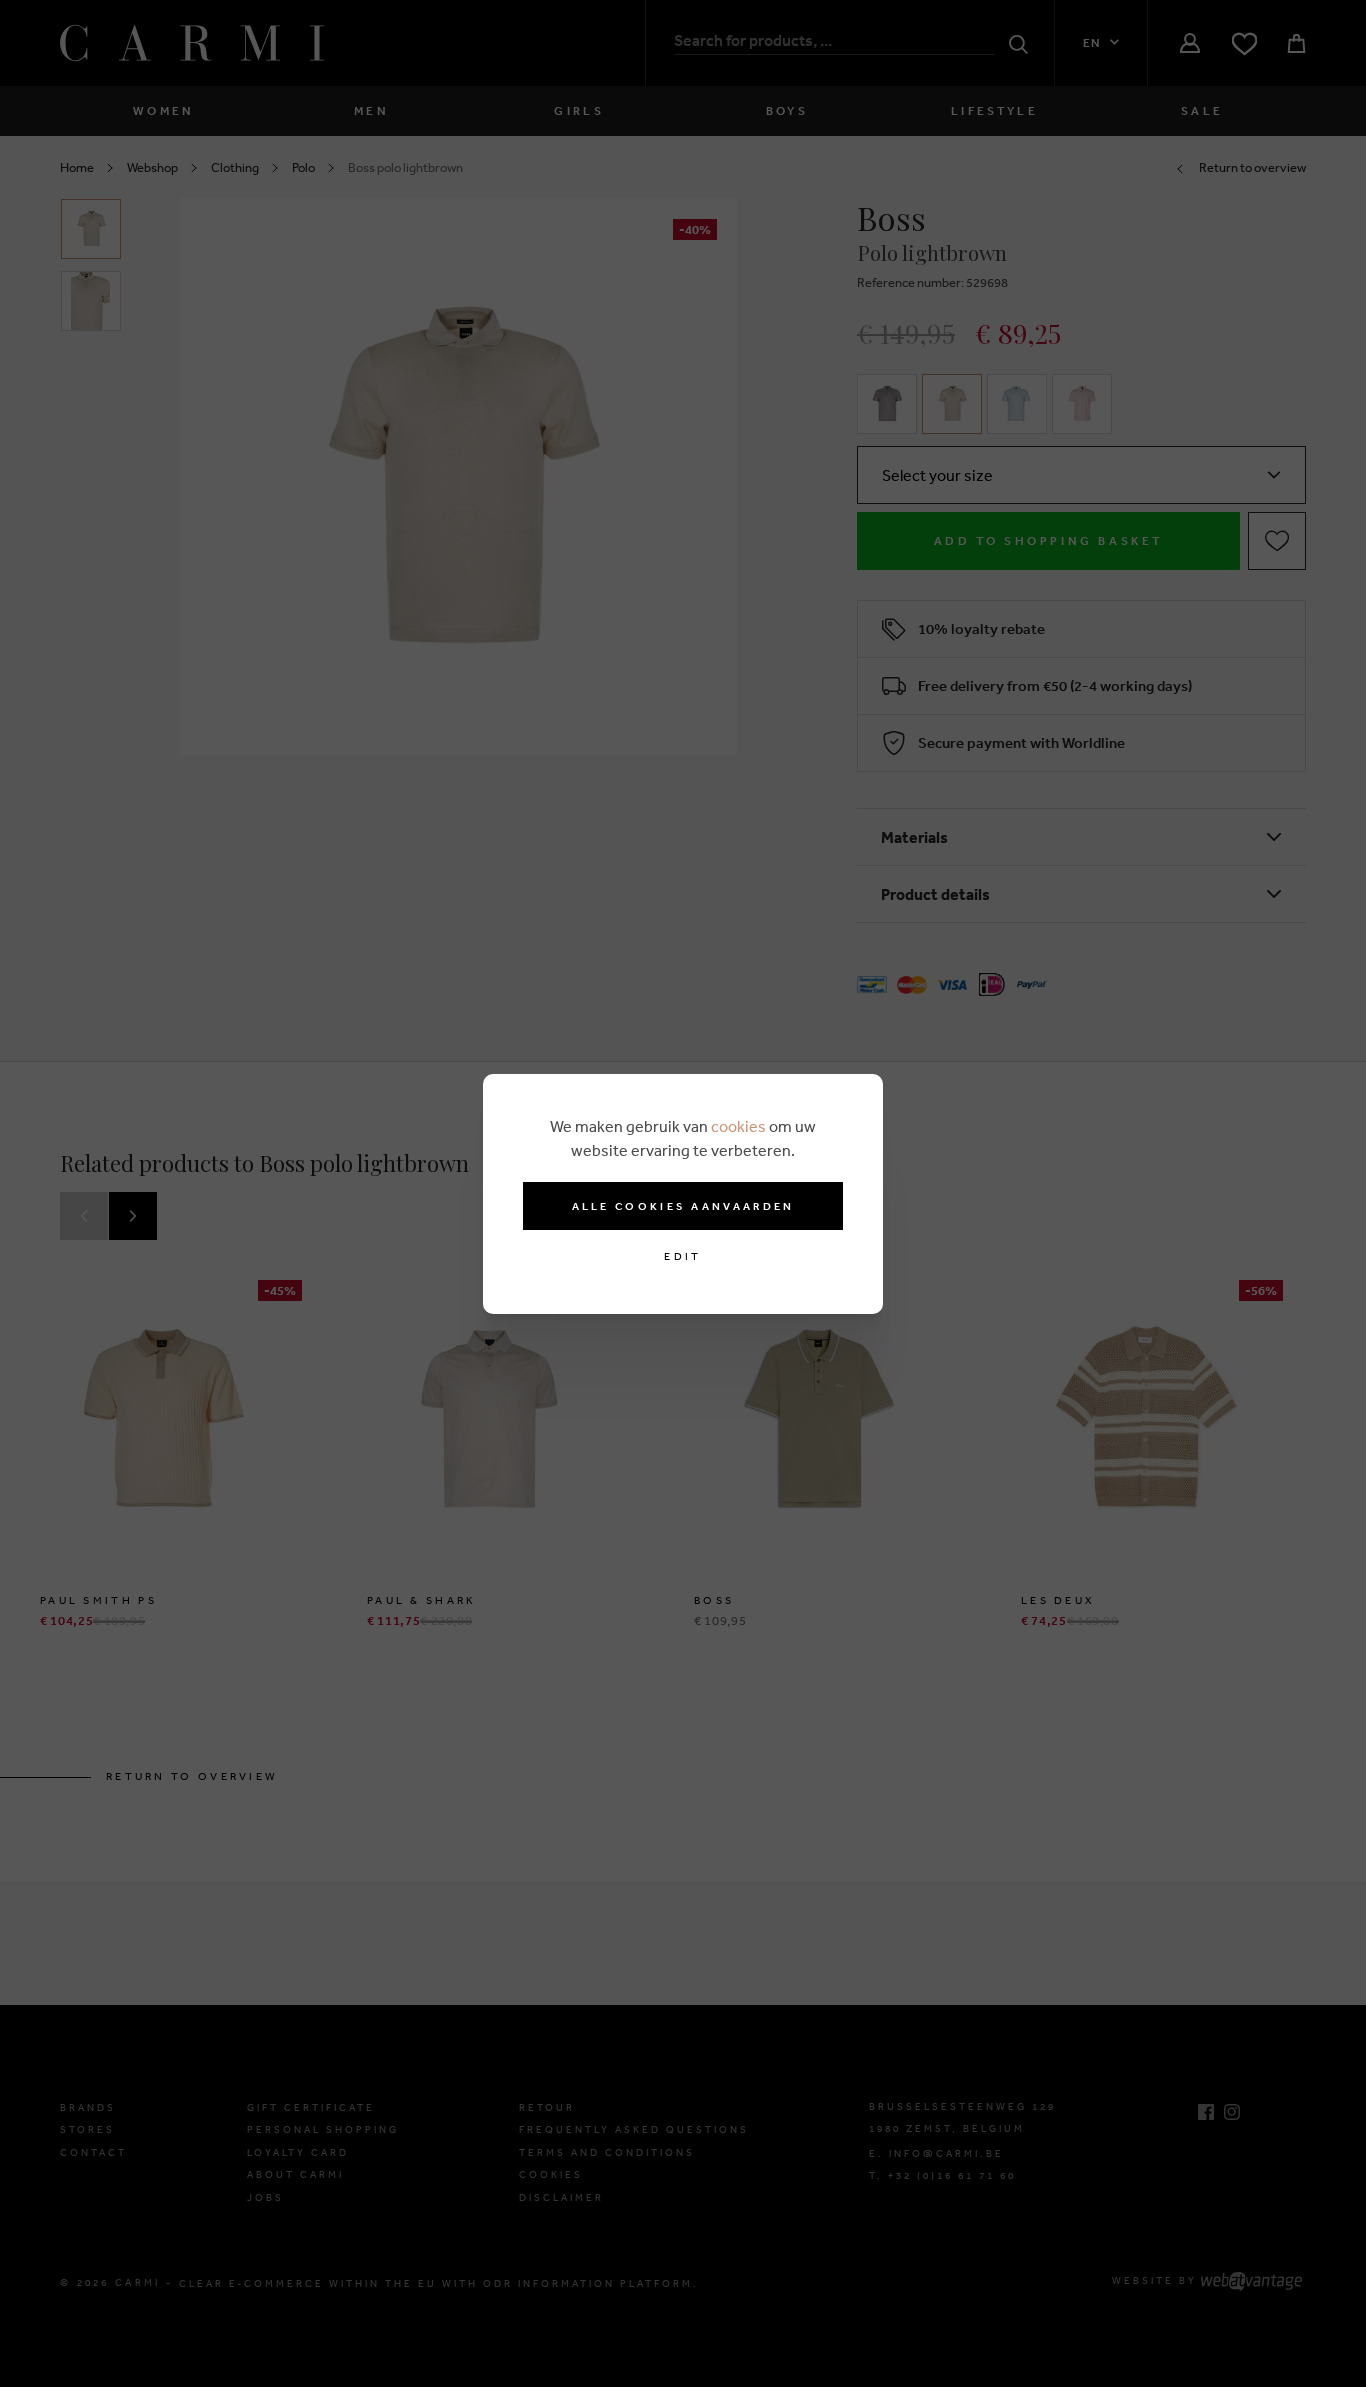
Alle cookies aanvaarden (683, 1206)
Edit (682, 1256)
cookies (738, 1126)
